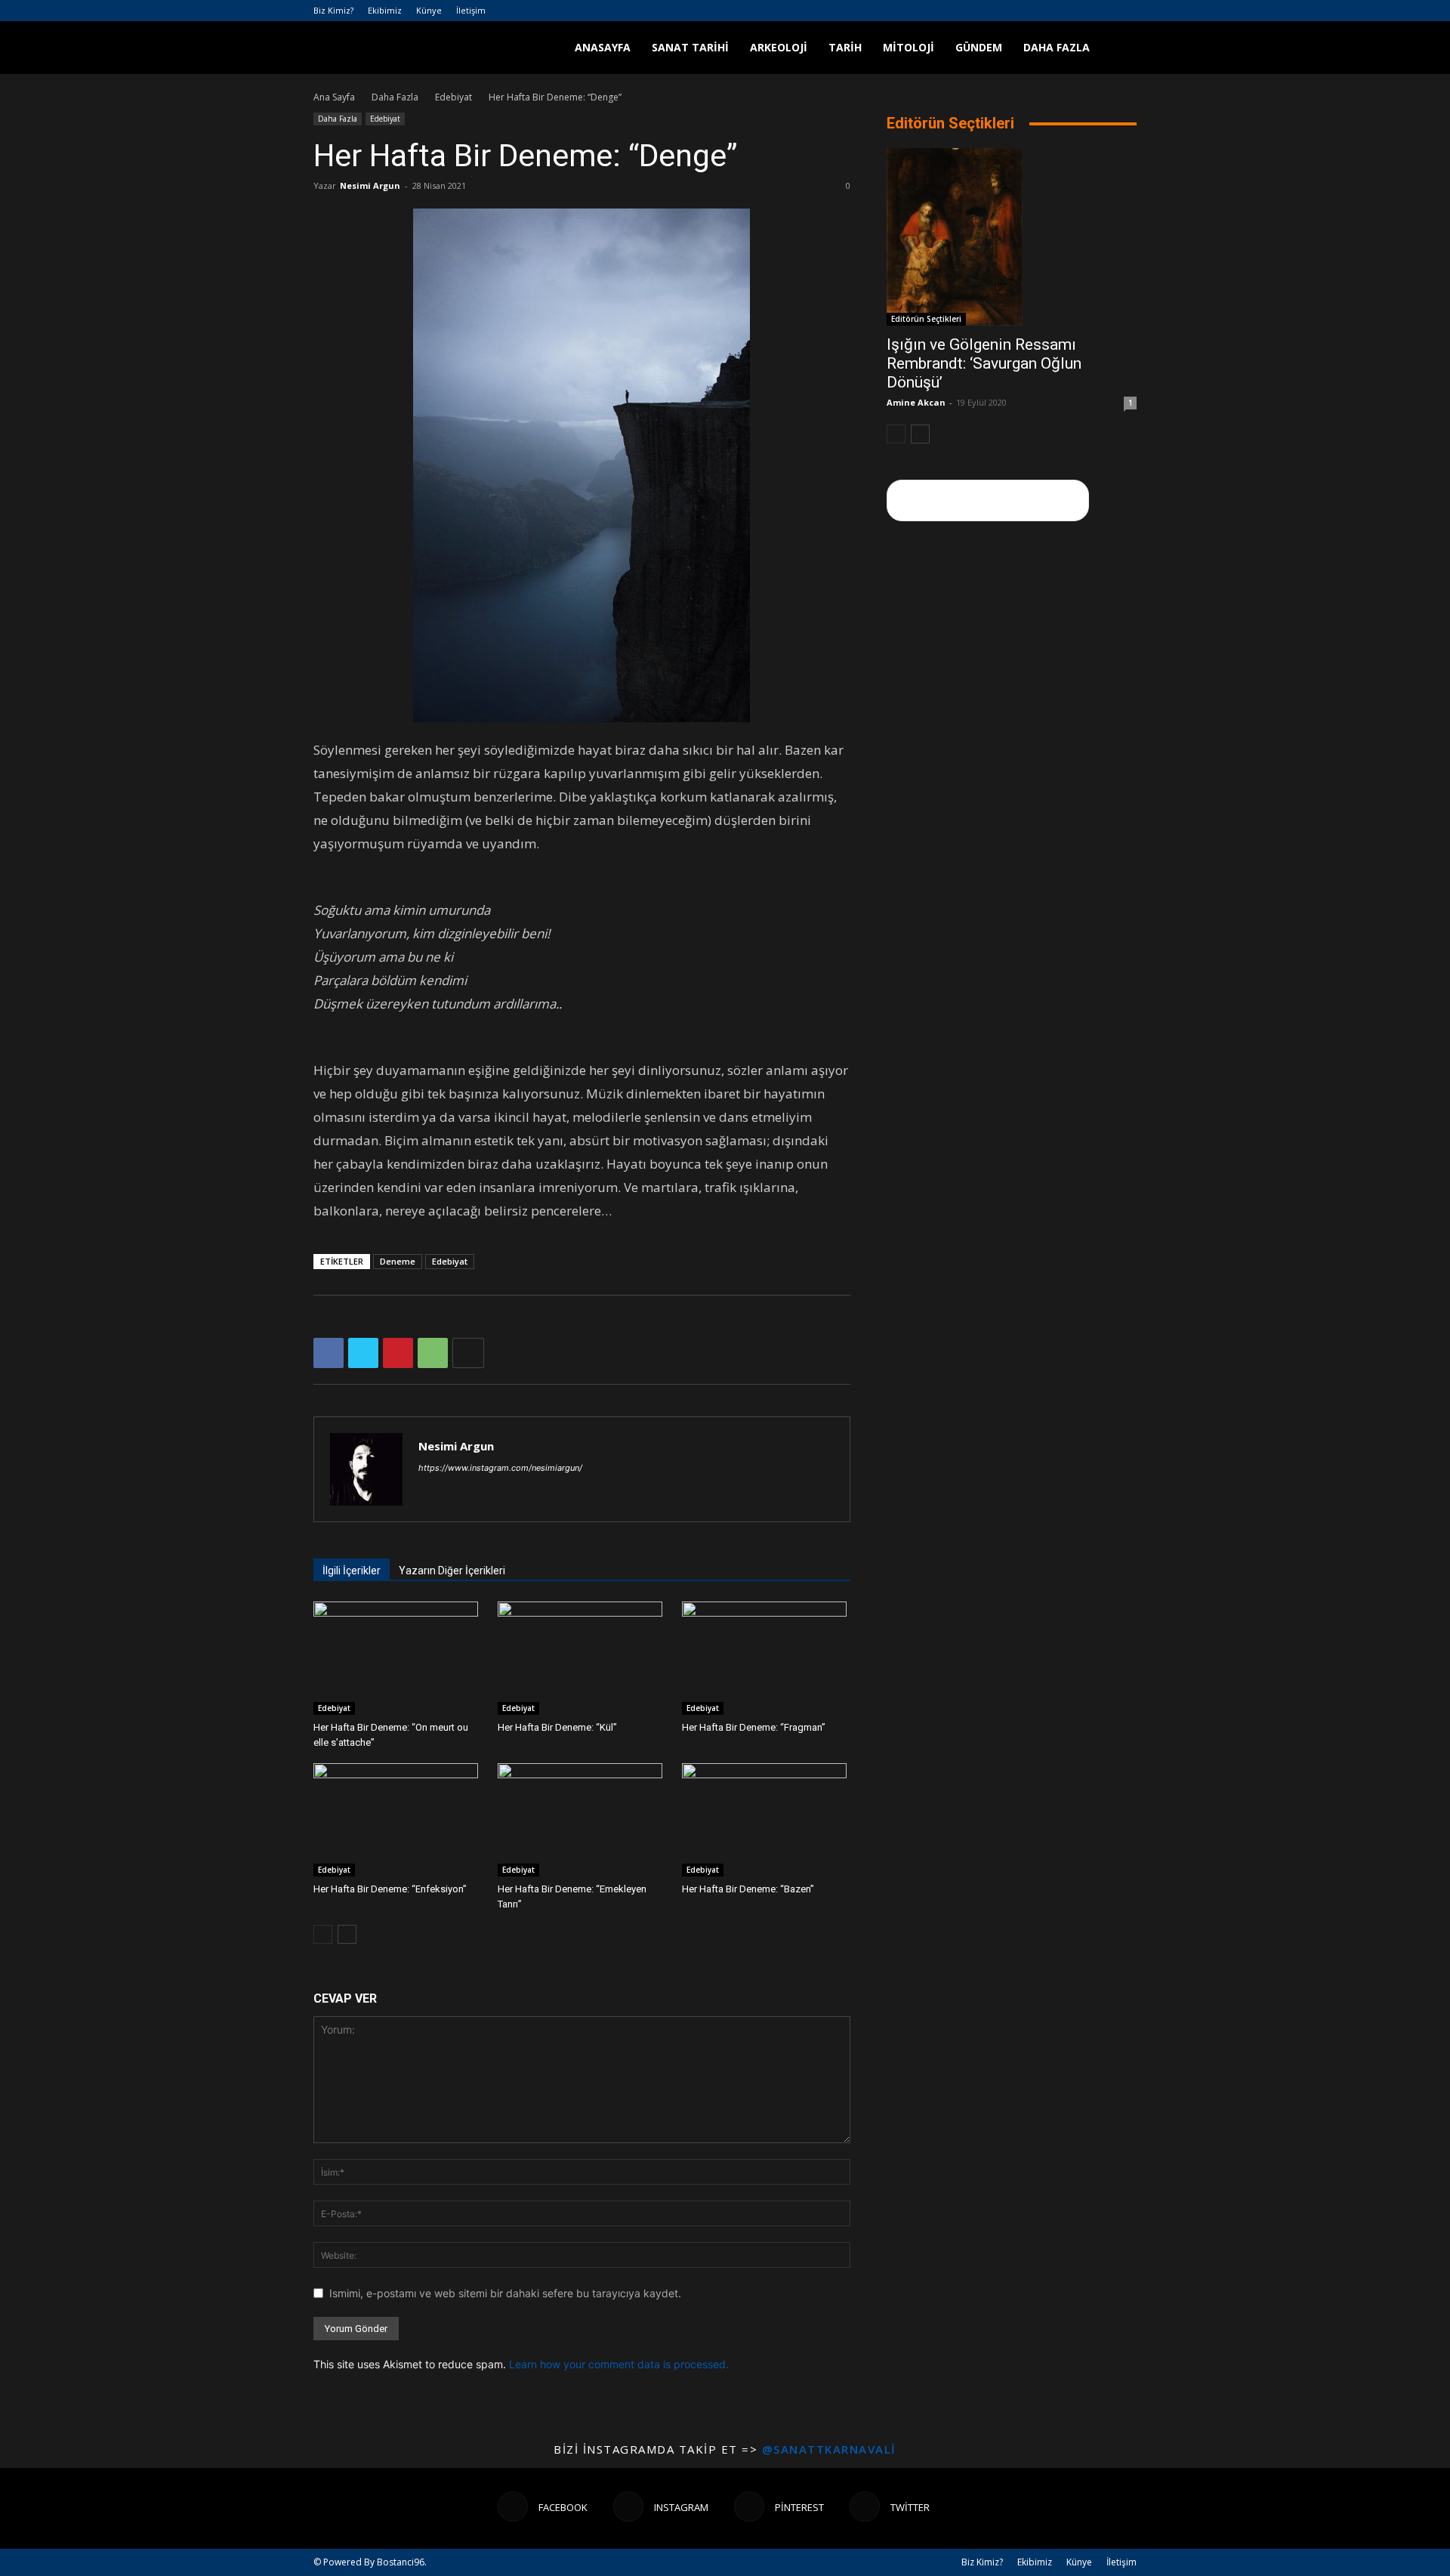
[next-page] (347, 1934)
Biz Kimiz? (333, 10)
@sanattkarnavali (829, 2449)
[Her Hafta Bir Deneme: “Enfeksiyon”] (398, 1820)
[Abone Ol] (988, 500)
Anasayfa (603, 47)
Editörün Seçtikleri (926, 319)
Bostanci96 (401, 2562)
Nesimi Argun (370, 185)
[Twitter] (1125, 11)
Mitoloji (909, 47)
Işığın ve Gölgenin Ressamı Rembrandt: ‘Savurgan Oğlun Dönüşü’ (984, 363)
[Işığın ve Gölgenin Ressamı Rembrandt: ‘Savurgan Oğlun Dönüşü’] (1012, 237)
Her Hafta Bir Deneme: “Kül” (557, 1727)
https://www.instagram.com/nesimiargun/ (500, 1468)
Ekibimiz (385, 10)
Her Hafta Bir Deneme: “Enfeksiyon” (390, 1889)
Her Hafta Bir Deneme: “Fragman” (754, 1727)
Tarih (845, 47)
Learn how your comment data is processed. (619, 2364)
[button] (1118, 49)
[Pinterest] (1100, 11)
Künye (429, 10)
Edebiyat (454, 97)
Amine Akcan (916, 402)
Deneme (398, 1261)
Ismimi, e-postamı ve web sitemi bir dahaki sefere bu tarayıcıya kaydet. (505, 2293)
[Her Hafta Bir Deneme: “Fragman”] (766, 1658)
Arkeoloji (779, 47)
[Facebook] (1050, 11)
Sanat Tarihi (690, 47)
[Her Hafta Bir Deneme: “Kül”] (582, 1658)
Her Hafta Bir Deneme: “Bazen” (748, 1889)
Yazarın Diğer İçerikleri (452, 1571)
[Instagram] (1075, 11)
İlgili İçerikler (352, 1571)
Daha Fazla (1057, 47)
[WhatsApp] (433, 1353)
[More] (468, 1353)
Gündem (979, 47)
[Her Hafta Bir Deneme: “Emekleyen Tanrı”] (582, 1820)
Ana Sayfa (334, 97)
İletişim (471, 10)
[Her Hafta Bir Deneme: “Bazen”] (766, 1820)
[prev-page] (323, 1934)
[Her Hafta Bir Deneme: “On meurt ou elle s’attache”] (398, 1658)
